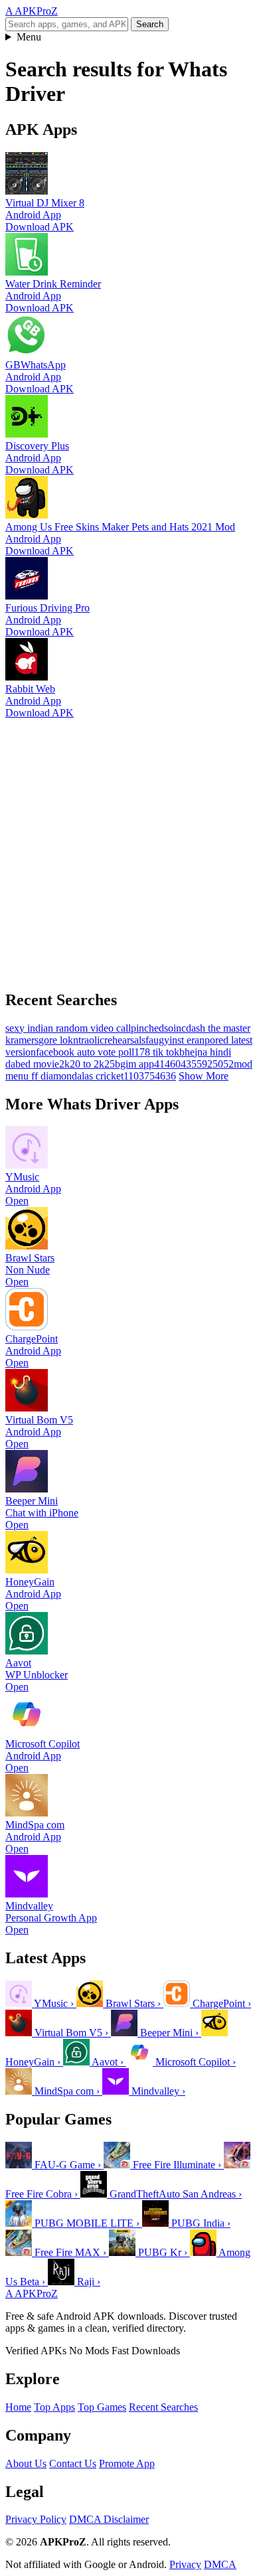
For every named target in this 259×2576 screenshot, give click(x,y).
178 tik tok (157, 1052)
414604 (170, 1064)
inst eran (187, 1040)
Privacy (185, 2564)
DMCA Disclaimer (109, 2519)
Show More (204, 1076)
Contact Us (73, 2463)
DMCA (220, 2564)
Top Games (102, 2407)
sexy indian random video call (68, 1028)
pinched (147, 1028)
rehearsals (125, 1040)
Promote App (127, 2463)
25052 (220, 1064)
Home (18, 2407)
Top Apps (54, 2407)
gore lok (56, 1040)
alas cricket (100, 1076)
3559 (197, 1064)
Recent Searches (163, 2407)
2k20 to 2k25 (87, 1064)
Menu (29, 37)
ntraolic (89, 1040)
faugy (157, 1040)
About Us (26, 2463)
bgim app (134, 1064)
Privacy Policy (36, 2519)
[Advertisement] (129, 848)
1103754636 (150, 1076)
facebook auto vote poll (85, 1052)
